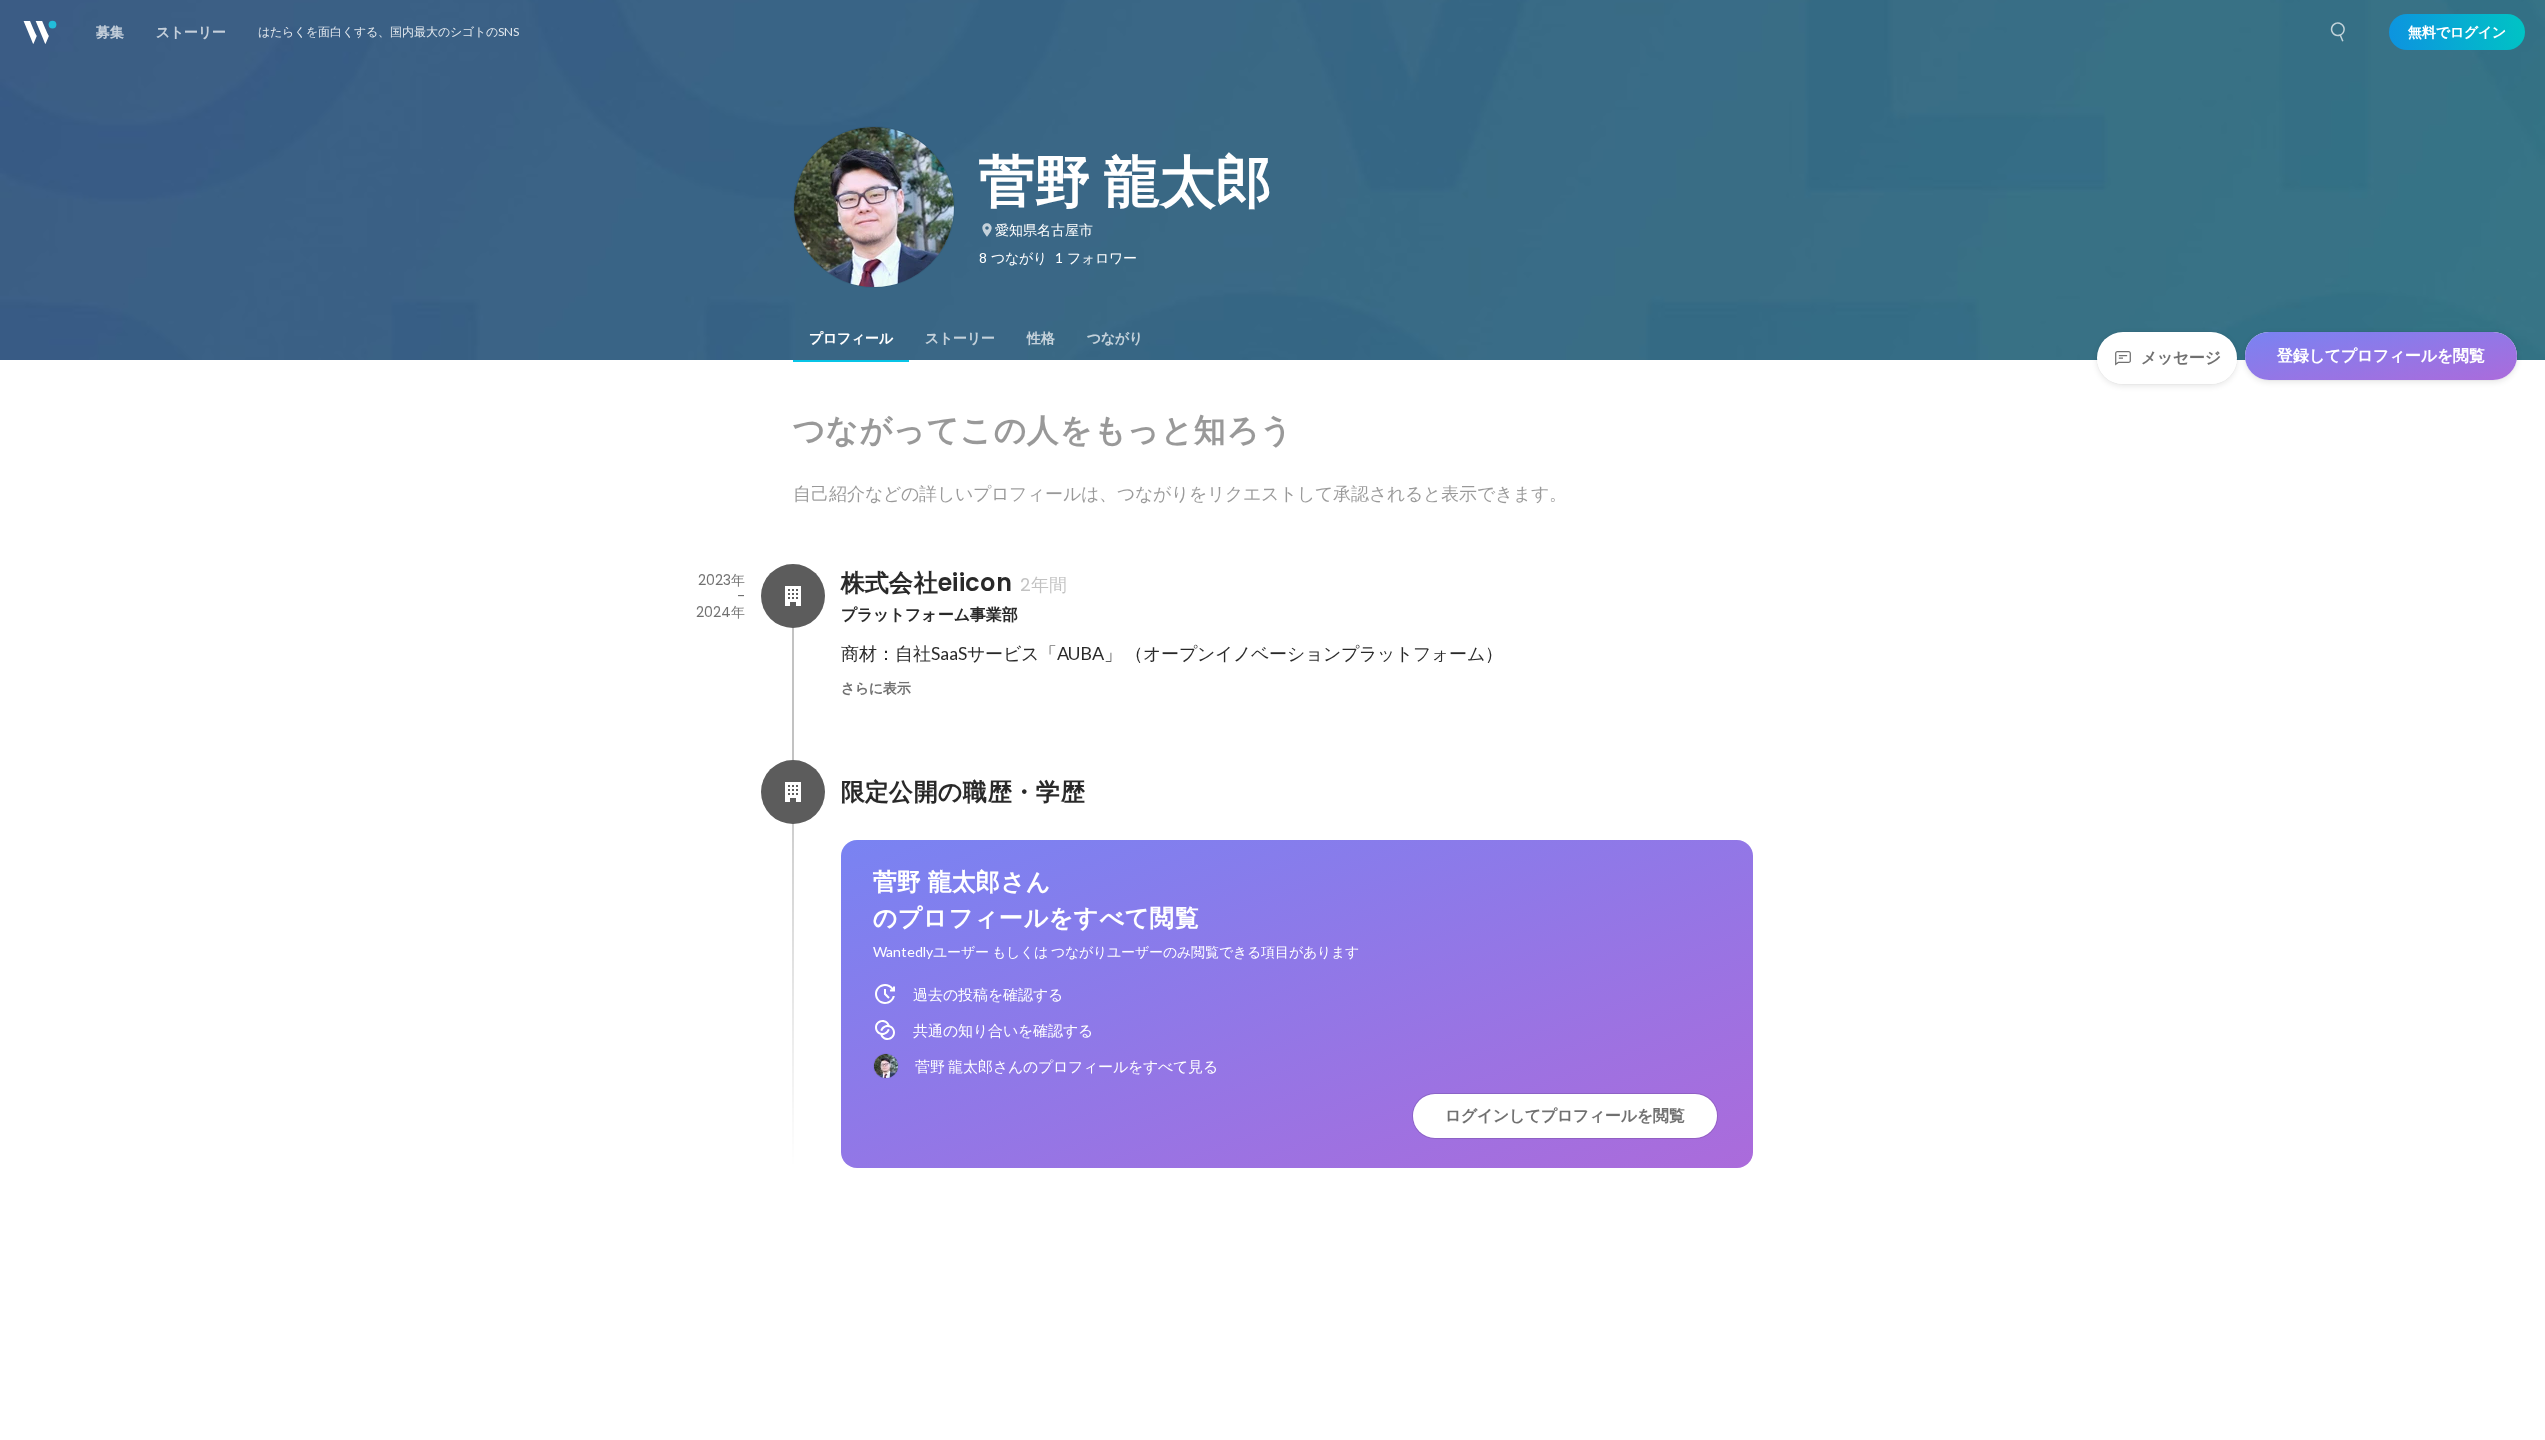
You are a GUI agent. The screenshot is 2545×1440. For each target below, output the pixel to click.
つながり (1115, 338)
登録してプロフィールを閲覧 (2381, 355)
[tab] (851, 338)
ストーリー (960, 338)
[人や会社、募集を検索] (2339, 32)
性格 (1041, 338)
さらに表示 (876, 688)
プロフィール (851, 338)
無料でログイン (2457, 32)
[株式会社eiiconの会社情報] (793, 596)
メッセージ (2181, 357)
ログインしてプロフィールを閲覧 (1565, 1115)
